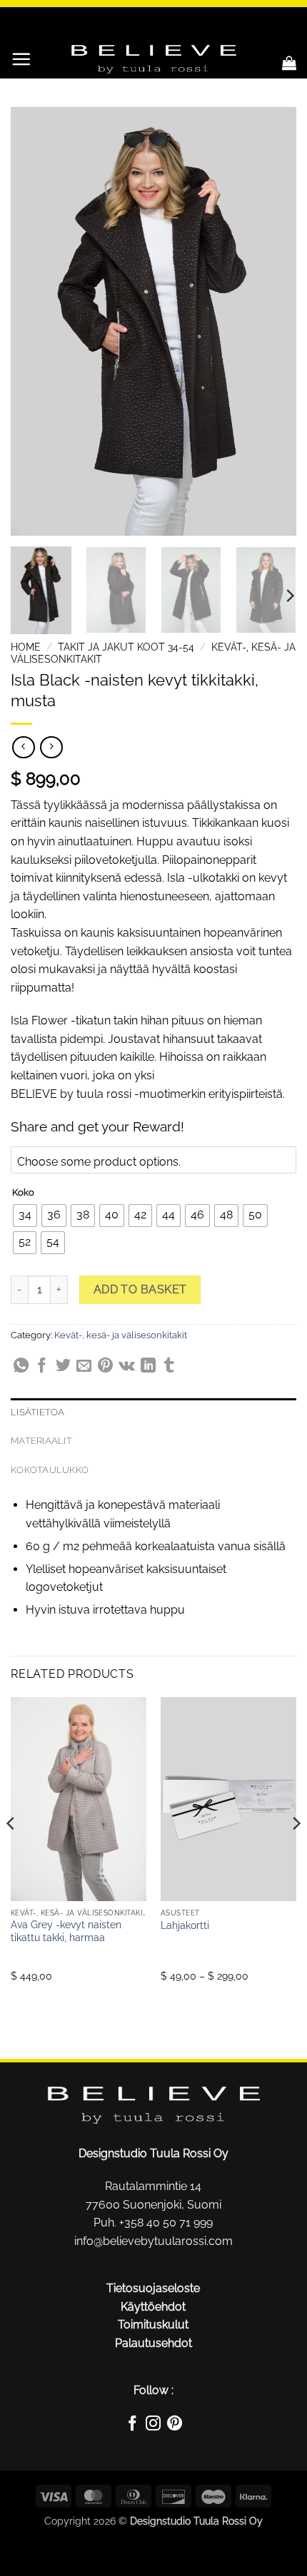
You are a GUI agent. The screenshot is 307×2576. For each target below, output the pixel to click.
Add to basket (140, 1289)
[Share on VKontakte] (127, 1368)
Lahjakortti (185, 1925)
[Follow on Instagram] (153, 2425)
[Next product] (23, 747)
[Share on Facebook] (42, 1368)
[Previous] (34, 321)
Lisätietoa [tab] (38, 1412)
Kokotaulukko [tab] (50, 1470)
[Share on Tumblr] (169, 1368)
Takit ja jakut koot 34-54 (126, 647)
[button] (21, 59)
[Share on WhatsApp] (21, 1368)
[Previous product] (51, 747)
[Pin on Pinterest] (105, 1368)
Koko (23, 1193)
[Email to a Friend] (84, 1368)
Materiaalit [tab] (41, 1441)
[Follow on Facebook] (132, 2425)
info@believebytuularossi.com (153, 2241)
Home (26, 647)
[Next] (273, 321)
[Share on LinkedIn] (148, 1368)
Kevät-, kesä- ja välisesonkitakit (121, 1335)
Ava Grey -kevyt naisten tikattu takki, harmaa (66, 1931)
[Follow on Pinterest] (175, 2425)
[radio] (25, 1216)
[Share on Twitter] (63, 1368)
